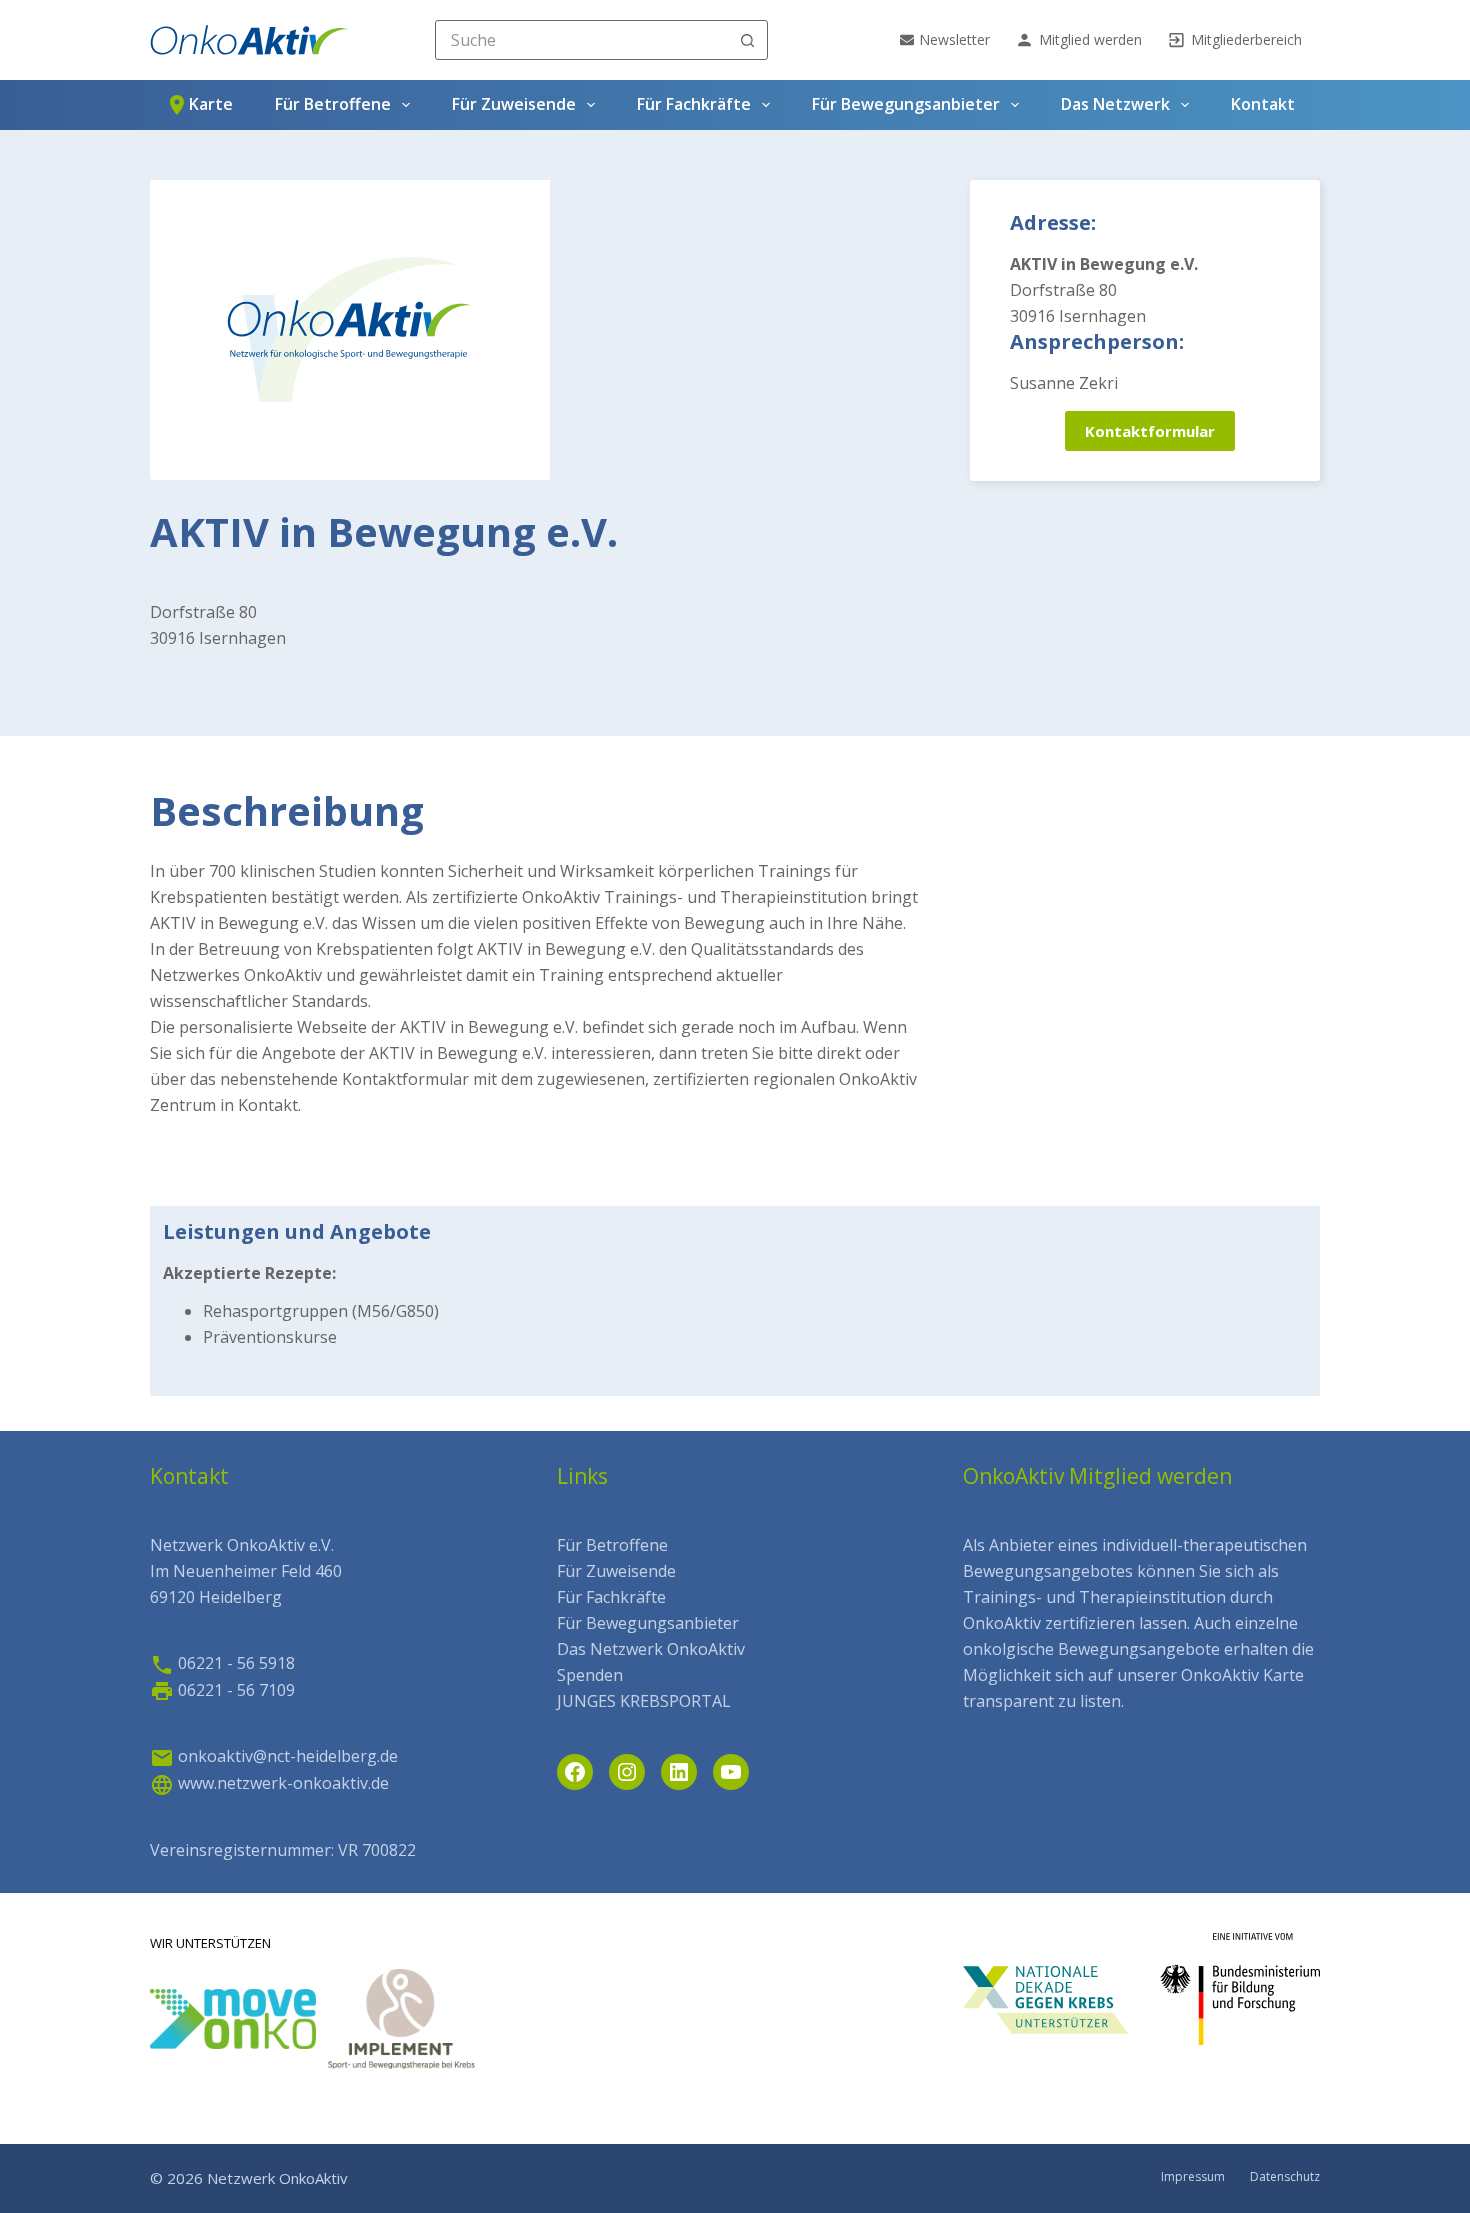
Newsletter (954, 39)
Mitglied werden (1090, 39)
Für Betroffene (333, 104)
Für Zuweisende (514, 104)
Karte (211, 104)
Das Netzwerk (1115, 104)
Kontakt (1263, 104)
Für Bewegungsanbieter (906, 104)
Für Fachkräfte (694, 104)
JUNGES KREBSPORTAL (644, 1701)
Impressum (1193, 2177)
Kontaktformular (1150, 431)
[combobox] (582, 40)
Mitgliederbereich (1246, 39)
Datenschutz (1285, 2177)
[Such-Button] (748, 40)
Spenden (590, 1675)
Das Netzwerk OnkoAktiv (651, 1649)
